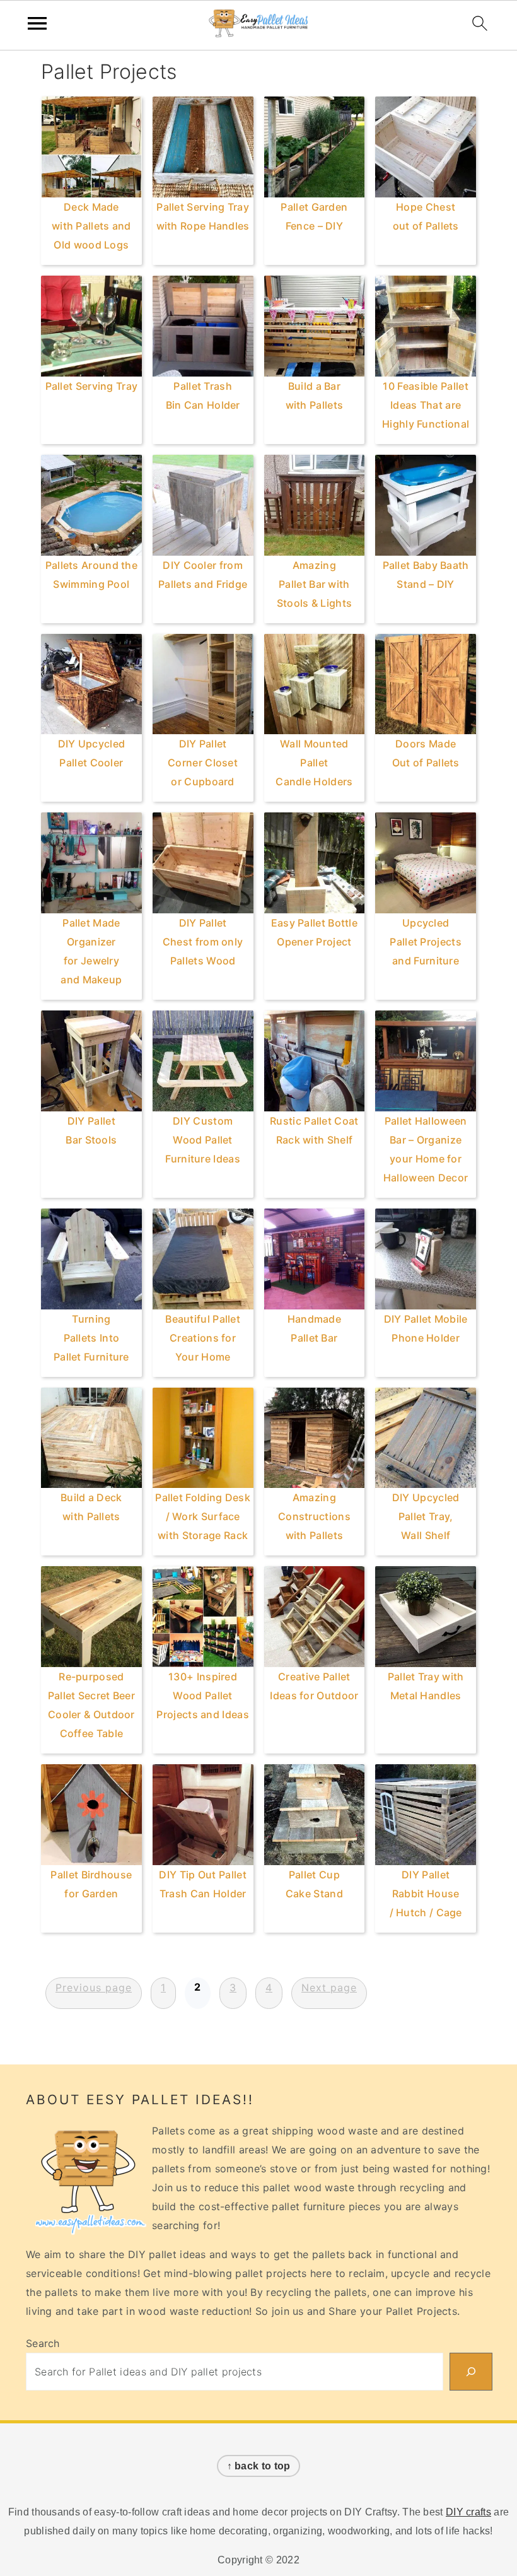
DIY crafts (468, 2512)
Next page (329, 1988)
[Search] (471, 2372)
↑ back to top (259, 2466)
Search (43, 2343)
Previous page (94, 1988)
